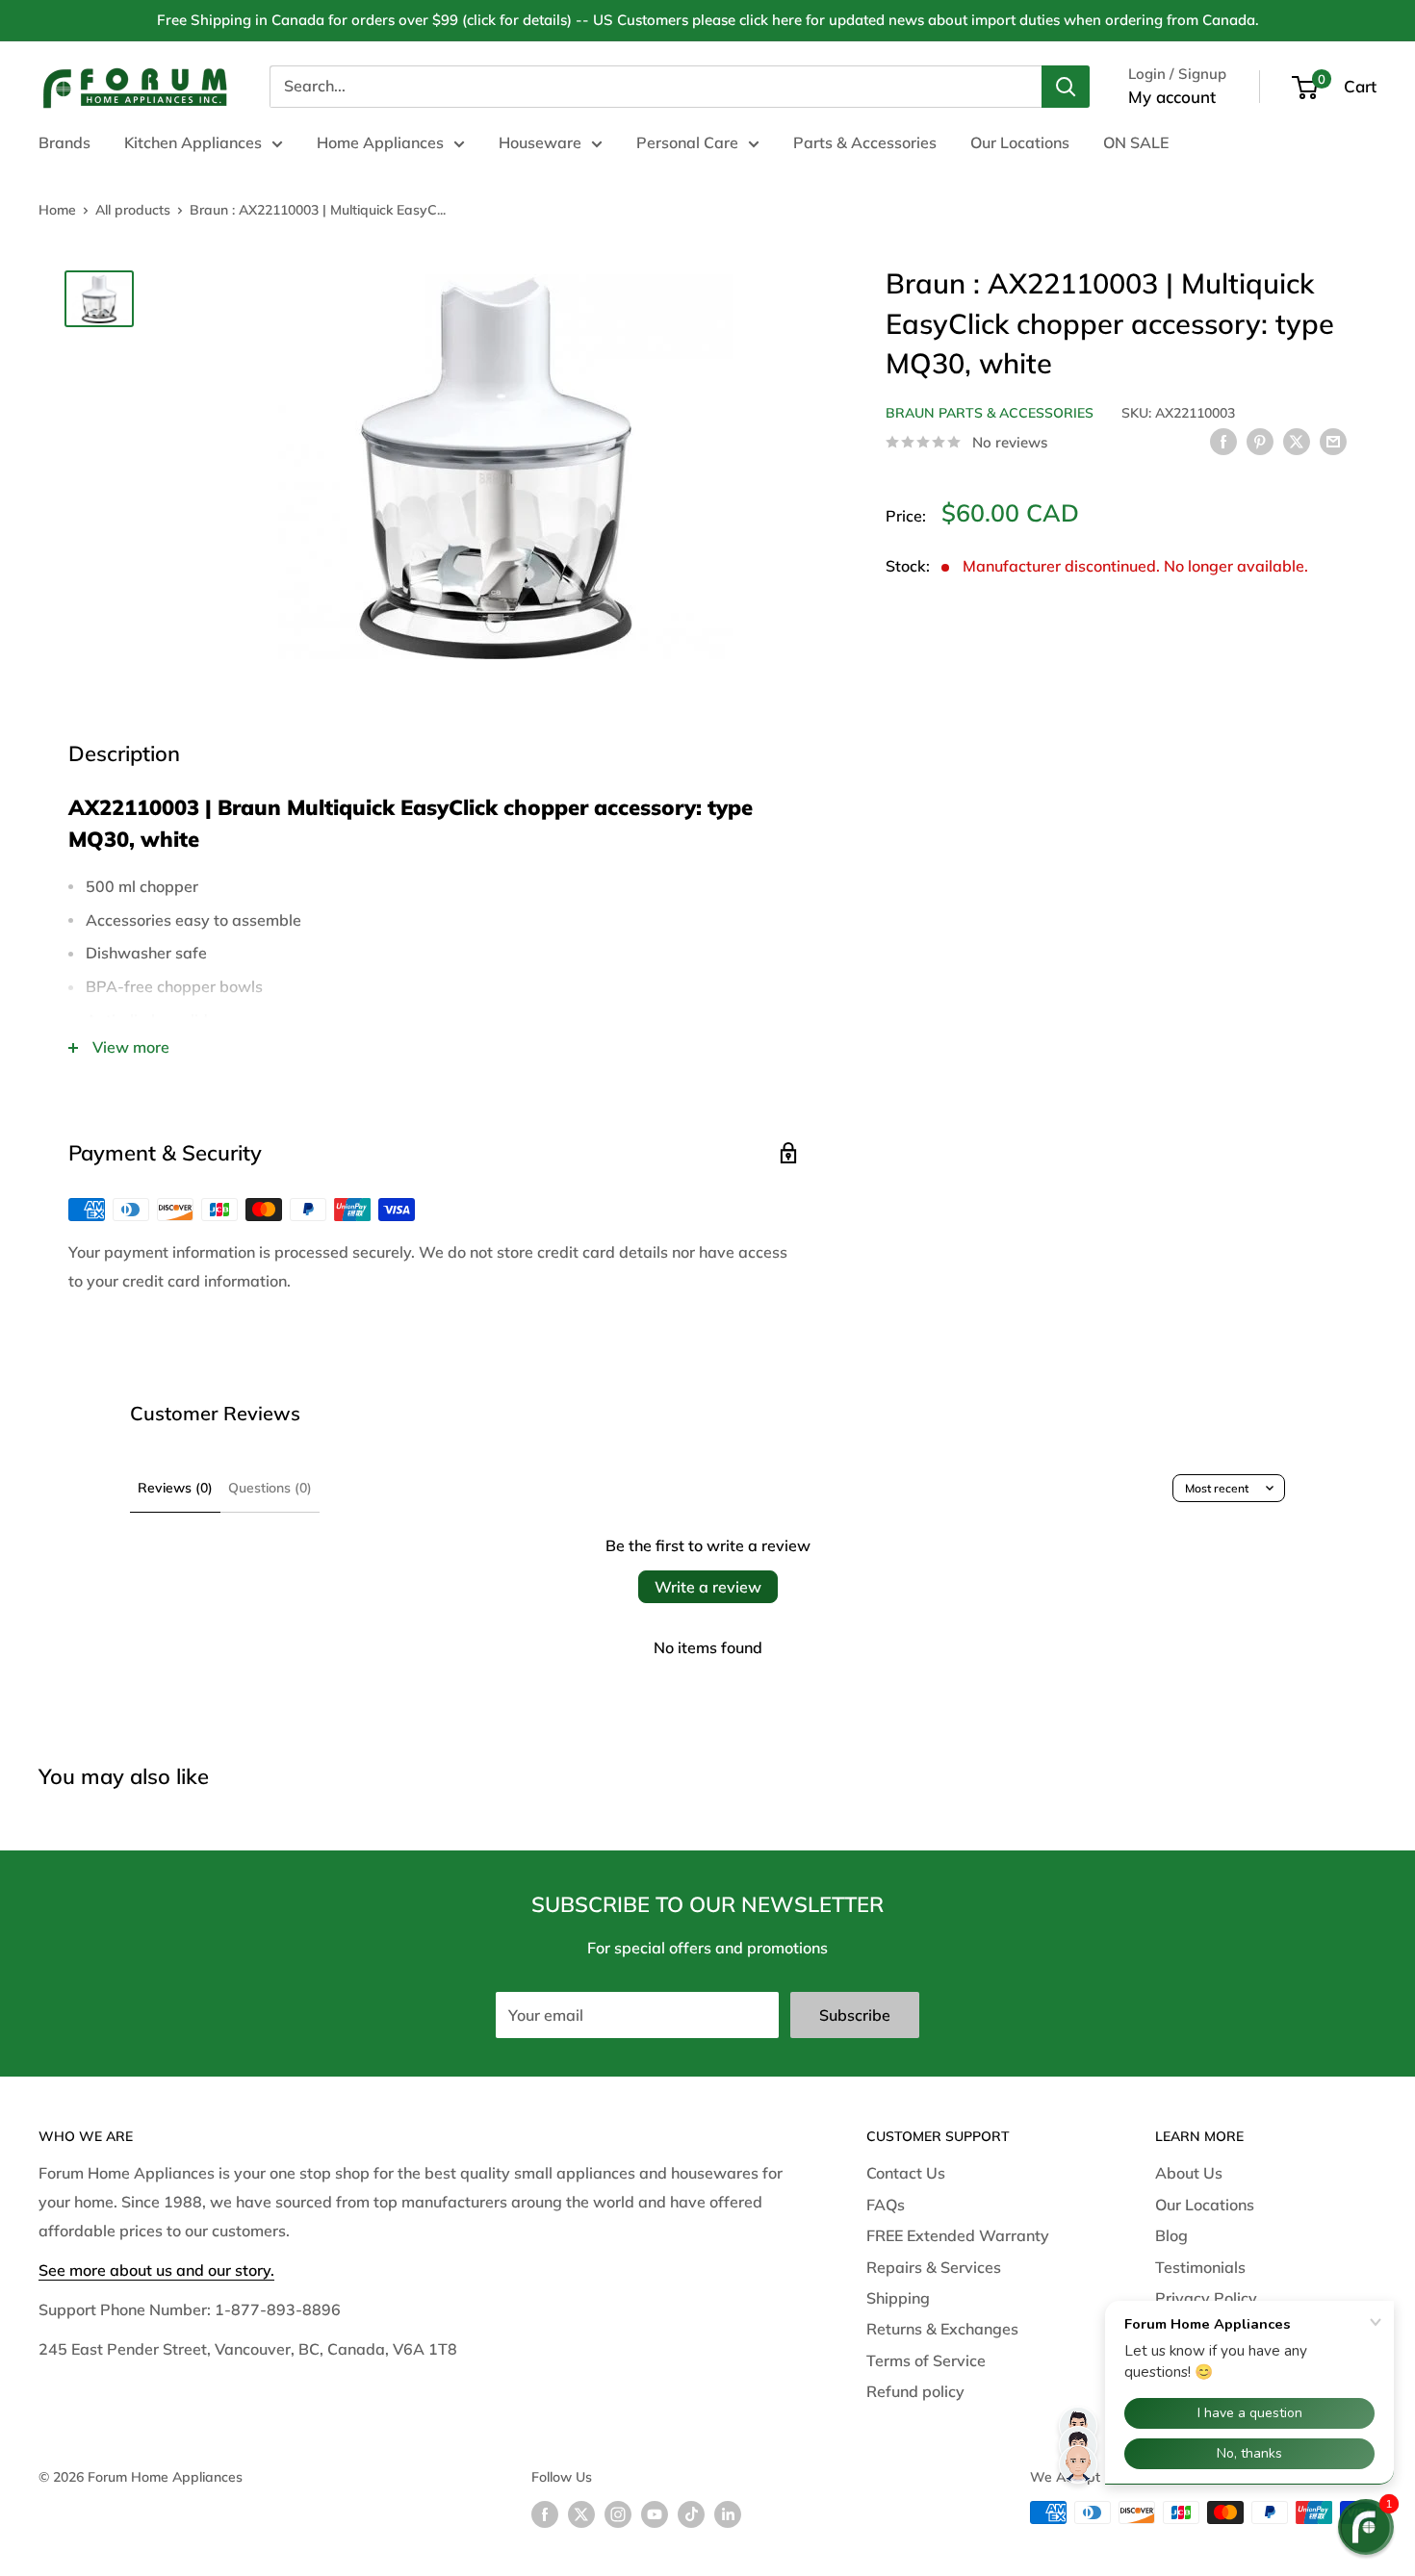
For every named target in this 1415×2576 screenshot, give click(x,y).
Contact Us (906, 2173)
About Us (1189, 2173)
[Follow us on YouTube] (655, 2515)
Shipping (898, 2298)
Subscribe (855, 2015)
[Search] (1066, 87)
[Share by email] (1333, 441)
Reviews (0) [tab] (175, 1488)
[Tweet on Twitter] (1297, 441)
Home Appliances (380, 142)
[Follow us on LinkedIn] (728, 2515)
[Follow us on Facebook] (545, 2515)
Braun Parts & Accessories (990, 412)
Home (57, 210)
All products (133, 210)
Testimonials (1200, 2267)
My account (1172, 97)
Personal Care (687, 142)
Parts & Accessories (865, 142)
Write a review (708, 1587)
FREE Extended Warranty (958, 2235)
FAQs (886, 2205)
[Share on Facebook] (1223, 441)
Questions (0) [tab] (270, 1488)
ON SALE (1136, 142)
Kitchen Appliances (193, 142)
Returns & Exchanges (942, 2329)
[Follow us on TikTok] (691, 2515)
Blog (1171, 2235)
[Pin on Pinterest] (1260, 441)
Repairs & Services (934, 2267)
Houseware (540, 142)
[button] (1366, 2527)
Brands (64, 142)
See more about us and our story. (156, 2270)
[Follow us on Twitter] (581, 2515)
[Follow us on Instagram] (618, 2515)
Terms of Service (926, 2360)
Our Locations (1020, 142)
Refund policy (915, 2391)
